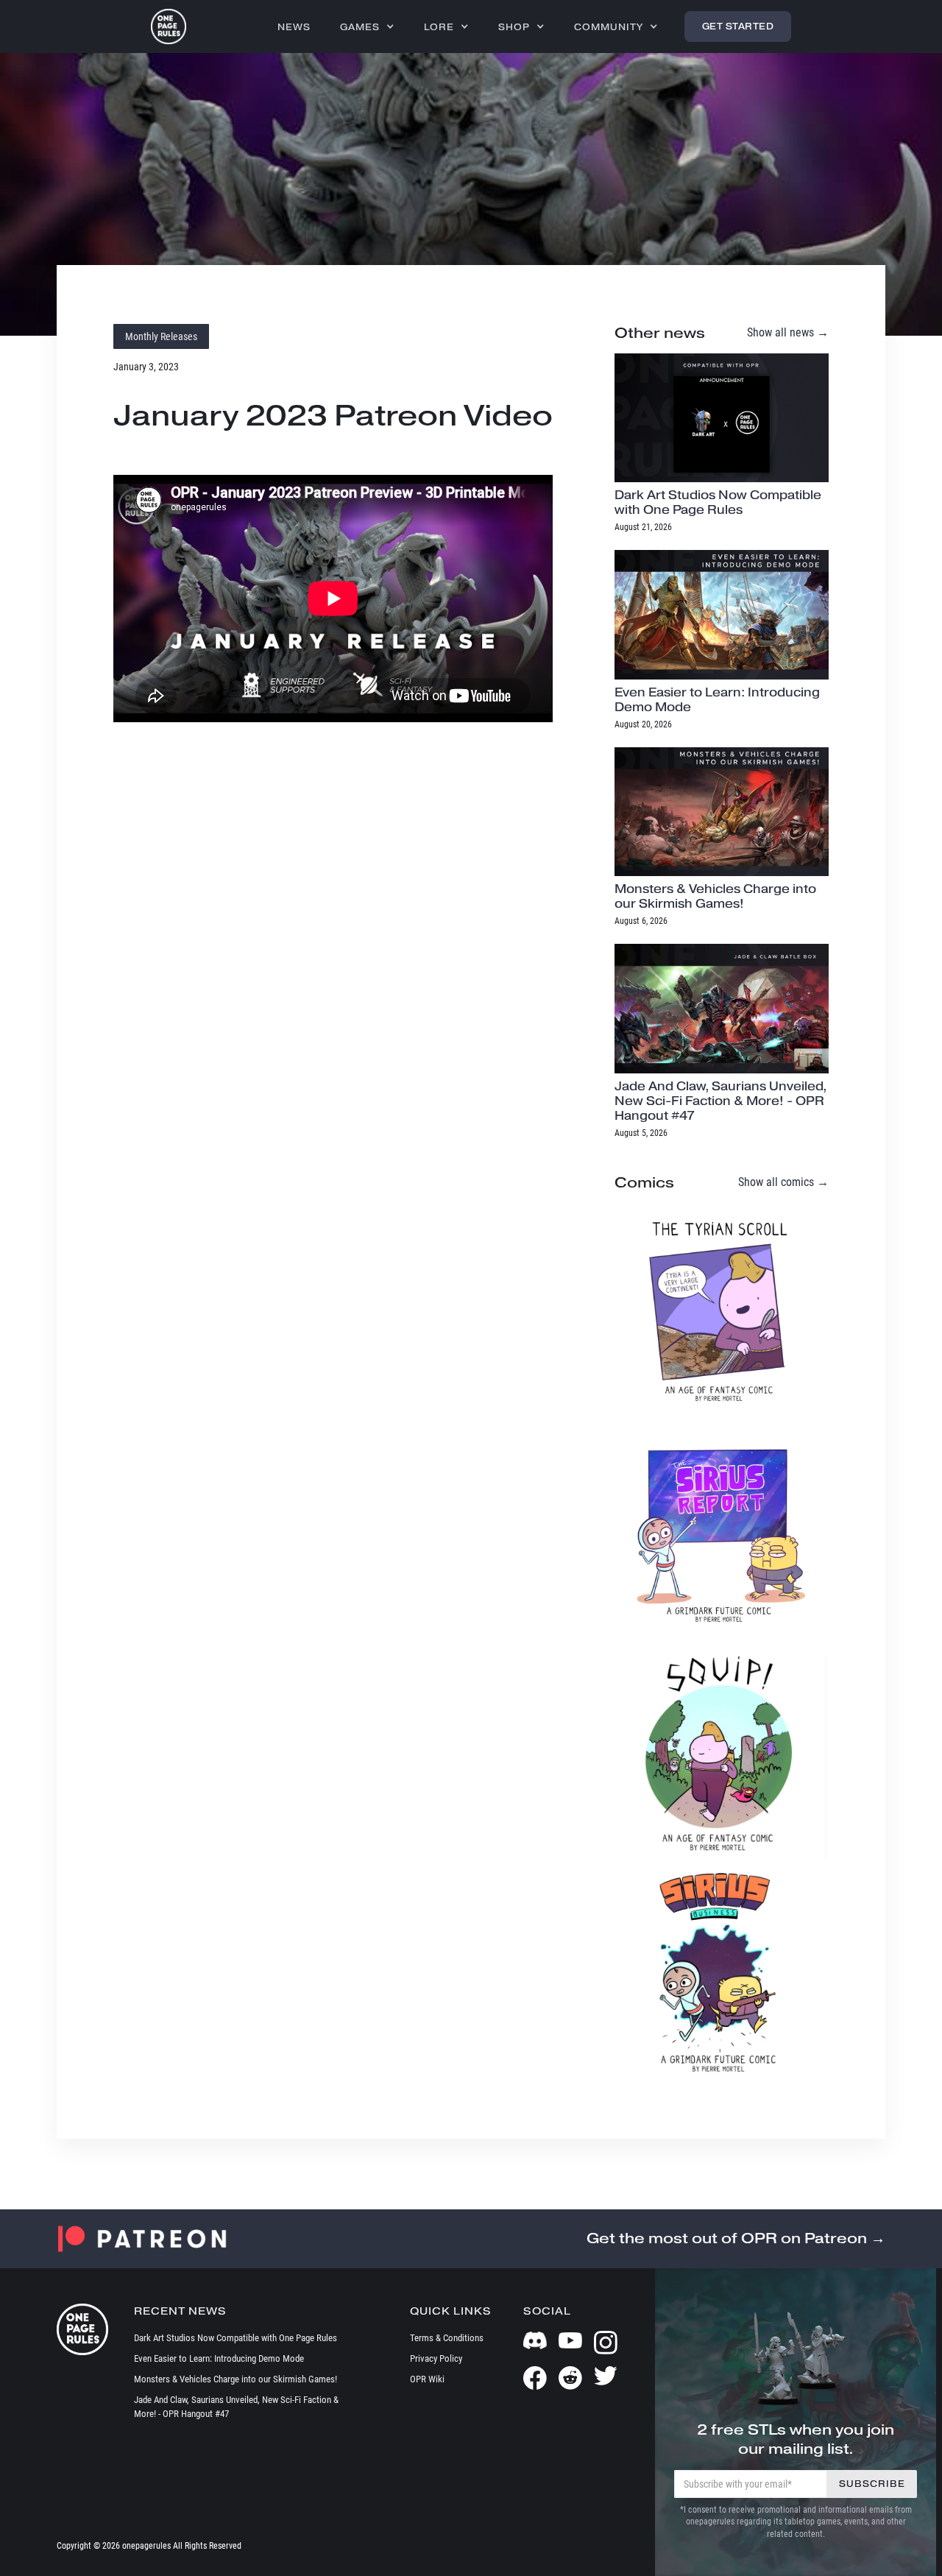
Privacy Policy (436, 2358)
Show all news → (788, 332)
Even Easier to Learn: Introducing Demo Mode (219, 2358)
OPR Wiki (427, 2379)
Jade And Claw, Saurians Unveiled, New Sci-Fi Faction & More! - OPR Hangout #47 (236, 2407)
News (294, 27)
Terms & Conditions (447, 2338)
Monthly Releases (161, 336)
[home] (169, 27)
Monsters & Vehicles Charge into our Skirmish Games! (235, 2379)
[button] (367, 27)
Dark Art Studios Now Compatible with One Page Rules (235, 2338)
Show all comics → (783, 1182)
